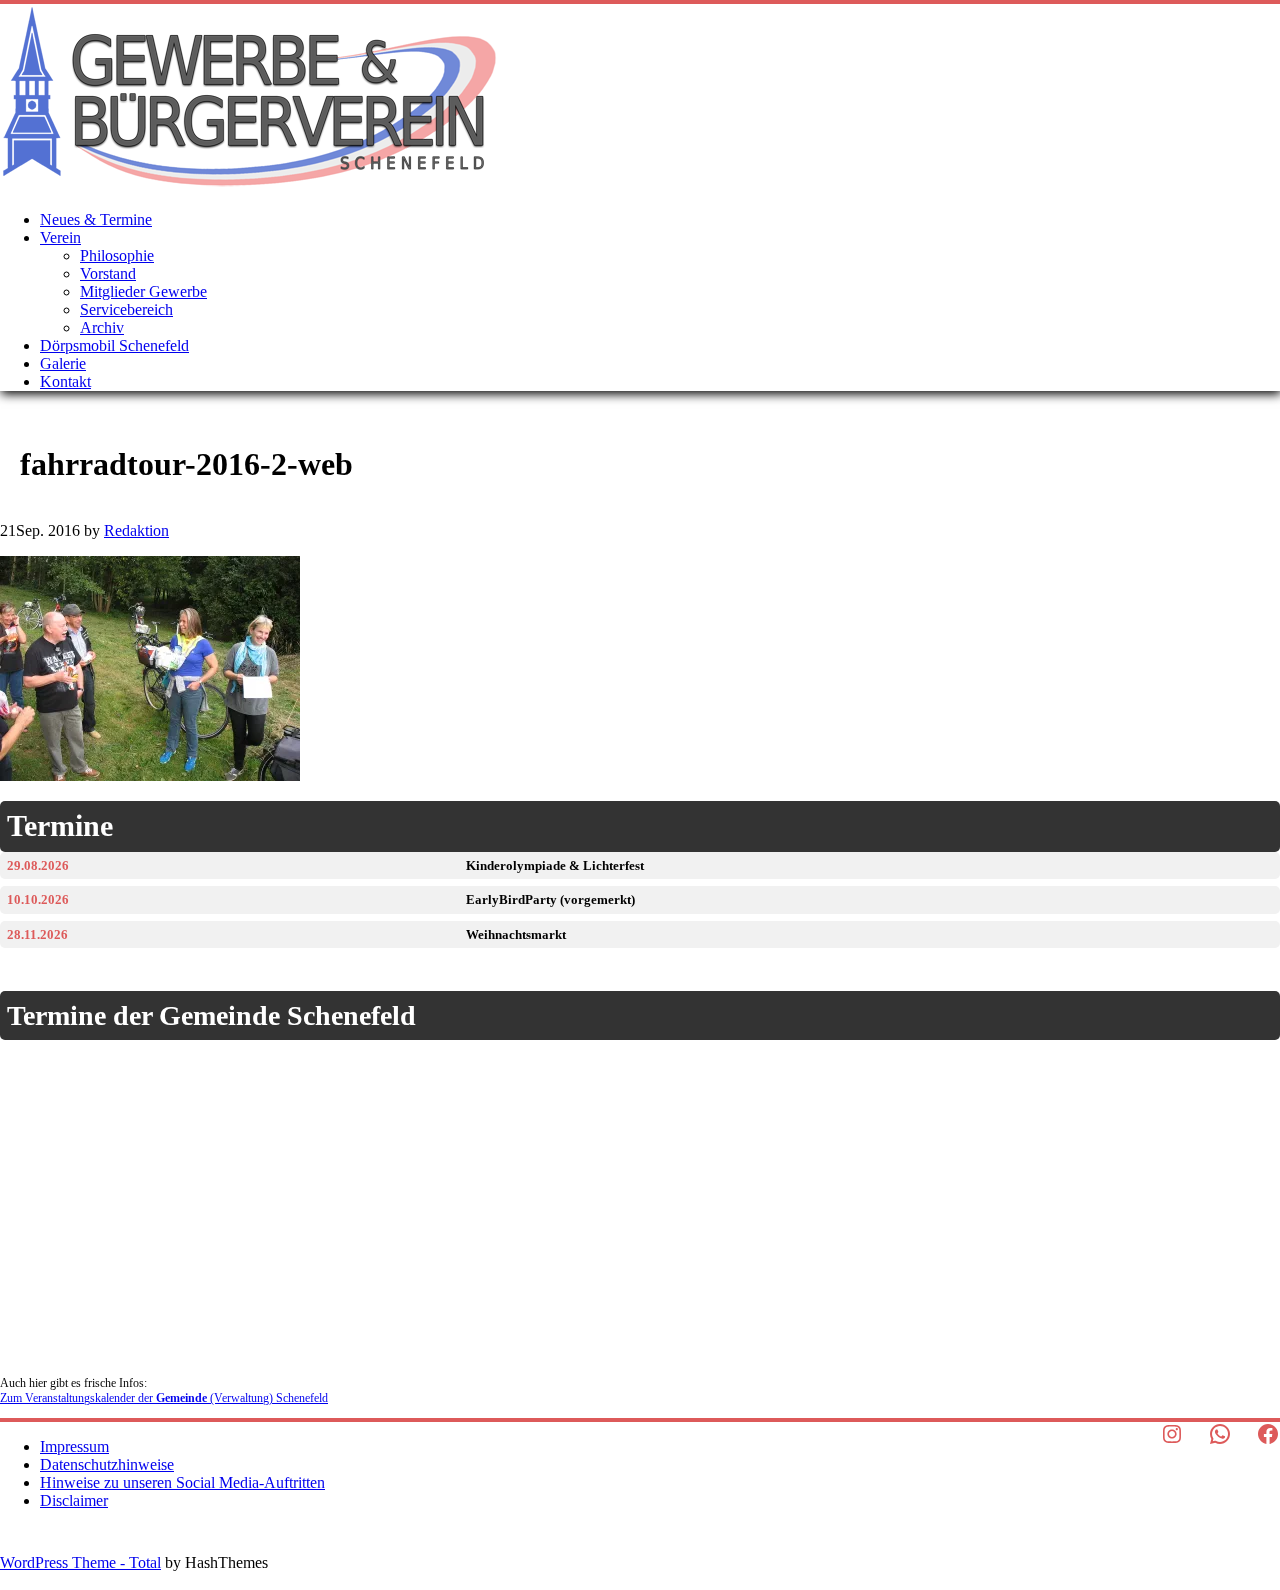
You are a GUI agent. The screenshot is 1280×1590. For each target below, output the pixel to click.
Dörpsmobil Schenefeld (114, 345)
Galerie (63, 363)
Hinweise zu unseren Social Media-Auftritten (182, 1482)
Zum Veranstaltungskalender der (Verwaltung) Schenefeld (164, 1398)
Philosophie (117, 255)
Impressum (74, 1446)
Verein (60, 237)
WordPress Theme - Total (80, 1562)
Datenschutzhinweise (107, 1464)
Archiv (102, 327)
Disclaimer (74, 1500)
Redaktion (136, 530)
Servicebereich (126, 309)
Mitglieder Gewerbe (143, 291)
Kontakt (65, 381)
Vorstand (108, 273)
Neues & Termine (96, 219)
